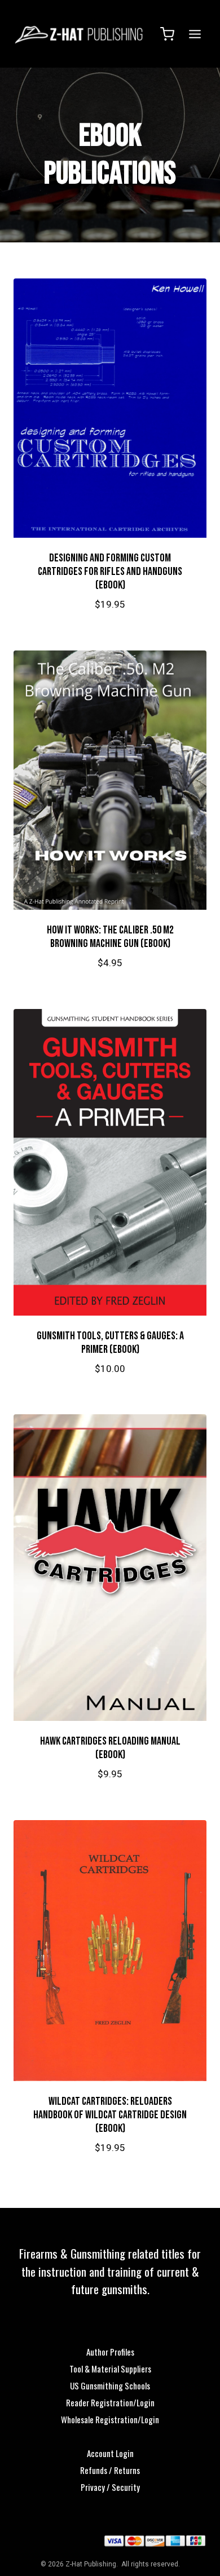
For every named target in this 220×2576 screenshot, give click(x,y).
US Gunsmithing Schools (110, 2385)
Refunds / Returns (110, 2470)
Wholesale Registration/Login (110, 2419)
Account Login (110, 2453)
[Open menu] (193, 34)
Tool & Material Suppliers (110, 2369)
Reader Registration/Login (110, 2402)
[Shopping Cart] (167, 34)
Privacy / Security (110, 2487)
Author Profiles (110, 2352)
